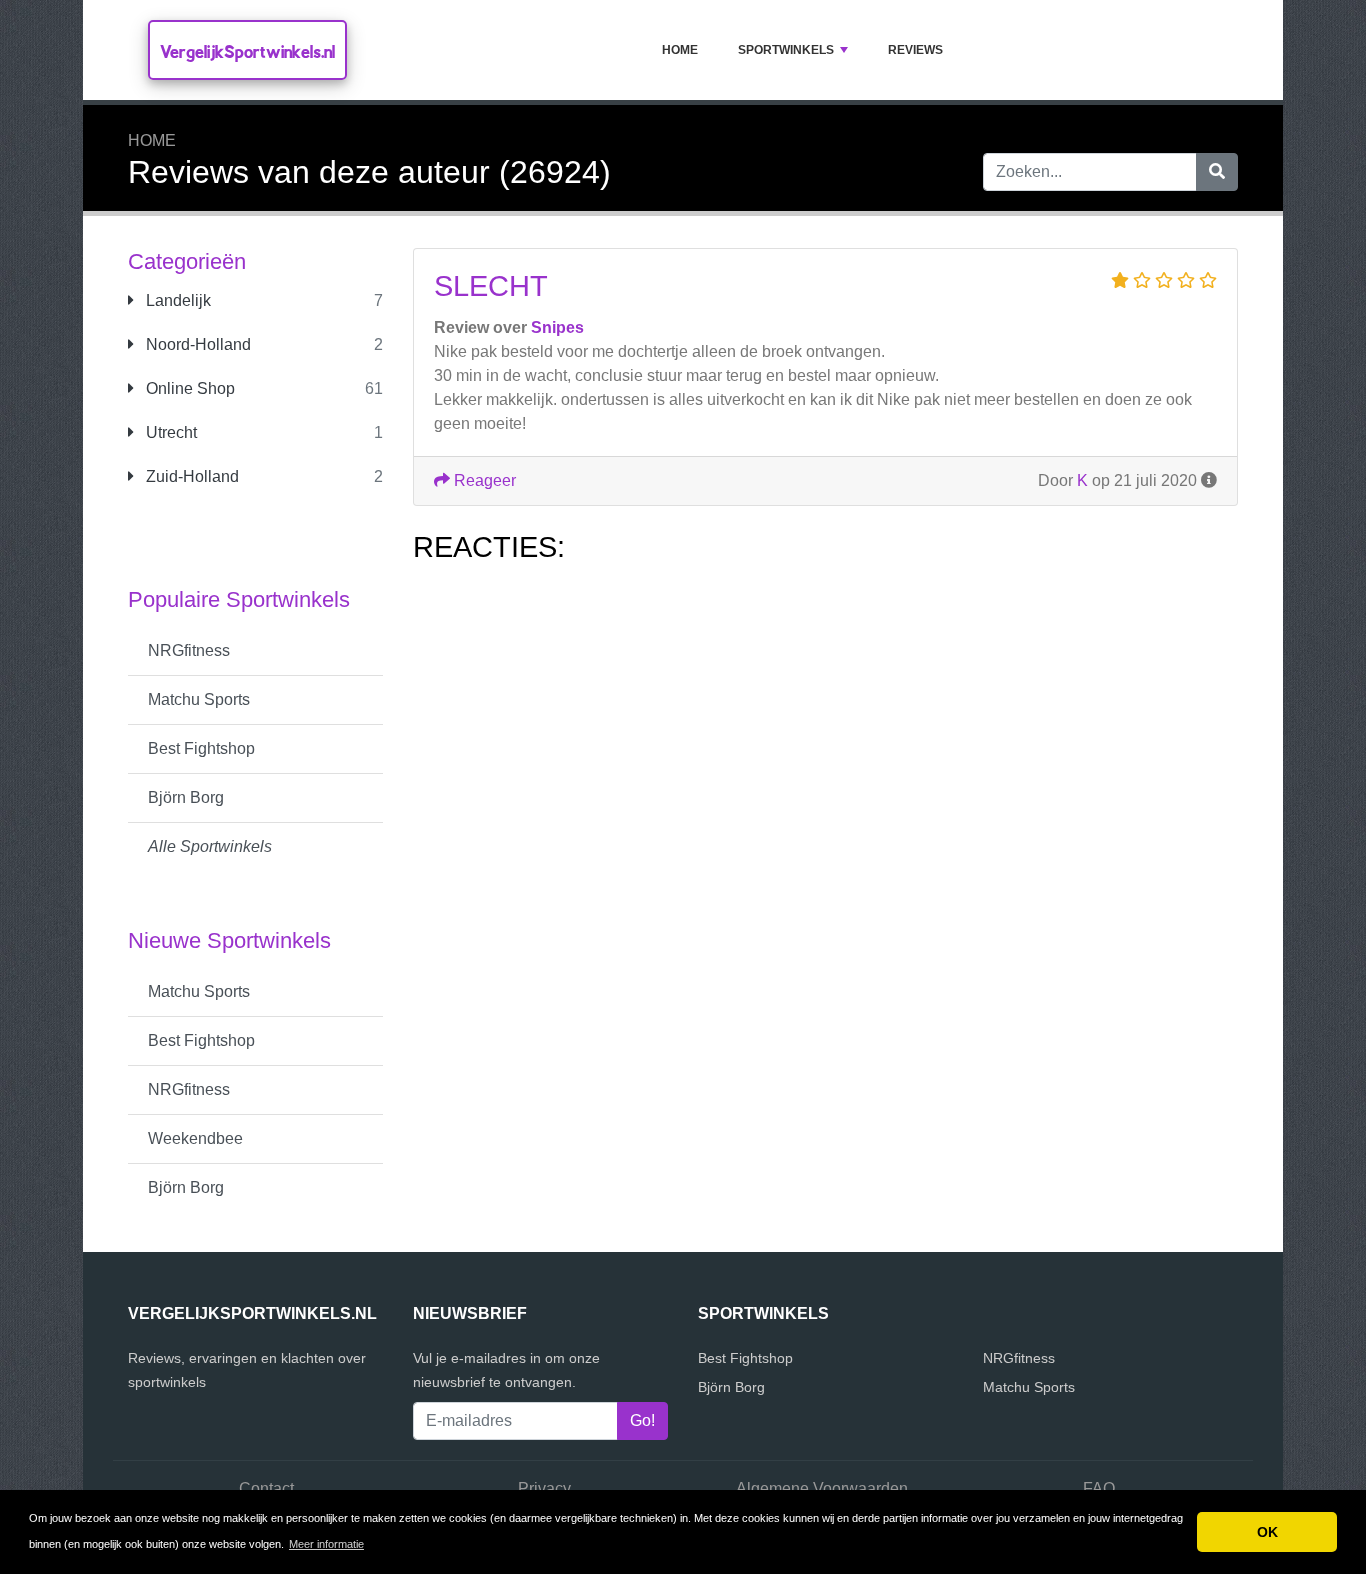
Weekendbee (195, 1138)
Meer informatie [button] (326, 1544)
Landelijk (176, 300)
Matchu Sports (199, 699)
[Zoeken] (1217, 172)
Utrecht (169, 432)
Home (680, 50)
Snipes (557, 327)
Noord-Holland (196, 344)
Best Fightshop (201, 748)
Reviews (915, 50)
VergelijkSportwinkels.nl (247, 51)
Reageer (483, 480)
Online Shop (188, 388)
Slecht (491, 286)
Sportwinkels (786, 50)
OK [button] (1267, 1532)
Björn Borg (186, 797)
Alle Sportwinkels (210, 846)
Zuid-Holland (190, 476)
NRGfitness (189, 650)
